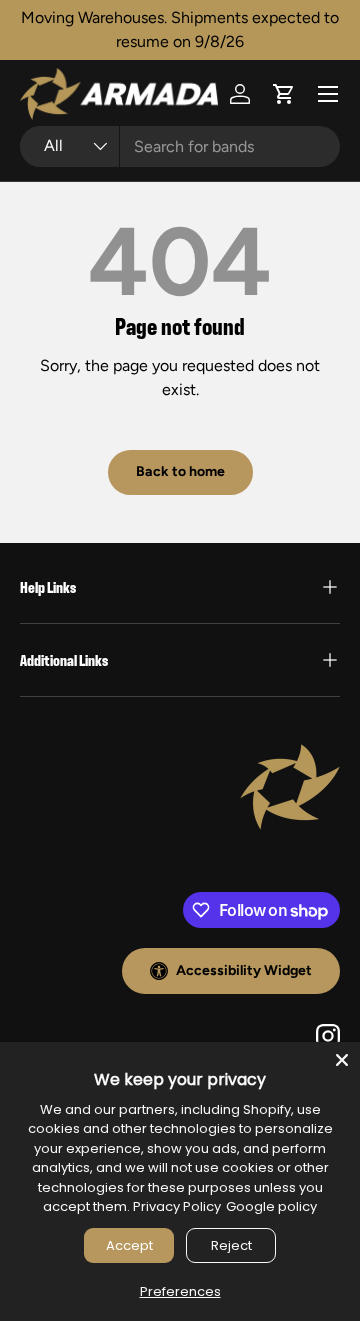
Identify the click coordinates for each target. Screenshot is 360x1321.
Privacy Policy (177, 1206)
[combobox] (180, 146)
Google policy (271, 1206)
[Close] (342, 1060)
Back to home (180, 471)
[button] (284, 94)
